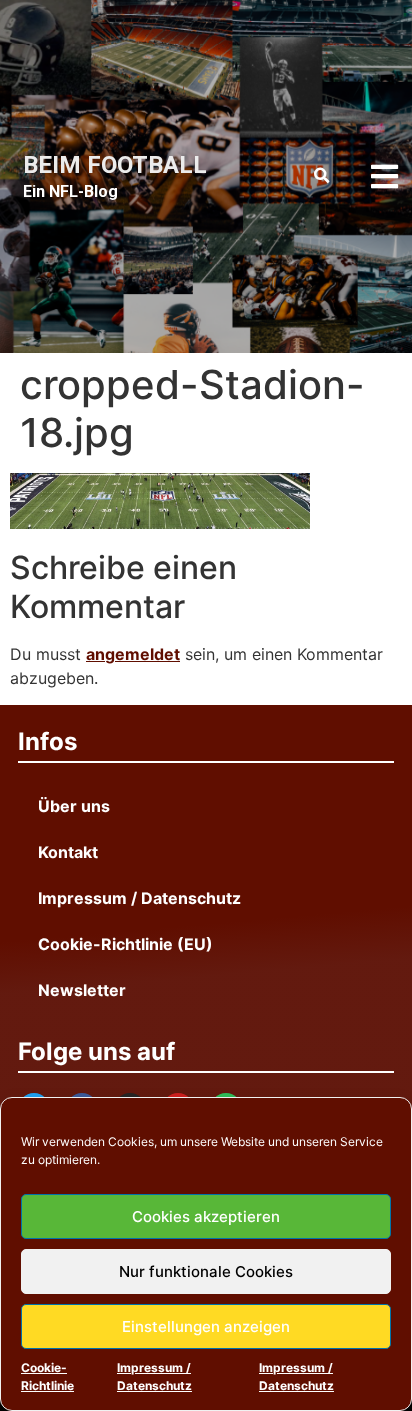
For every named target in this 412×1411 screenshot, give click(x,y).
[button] (322, 176)
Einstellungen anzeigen (206, 1326)
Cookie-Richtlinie (47, 1376)
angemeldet (133, 654)
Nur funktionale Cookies (206, 1271)
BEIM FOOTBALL (115, 165)
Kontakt (68, 852)
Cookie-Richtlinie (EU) (125, 944)
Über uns (74, 806)
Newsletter (82, 990)
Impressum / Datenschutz (154, 1376)
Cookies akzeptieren (206, 1216)
